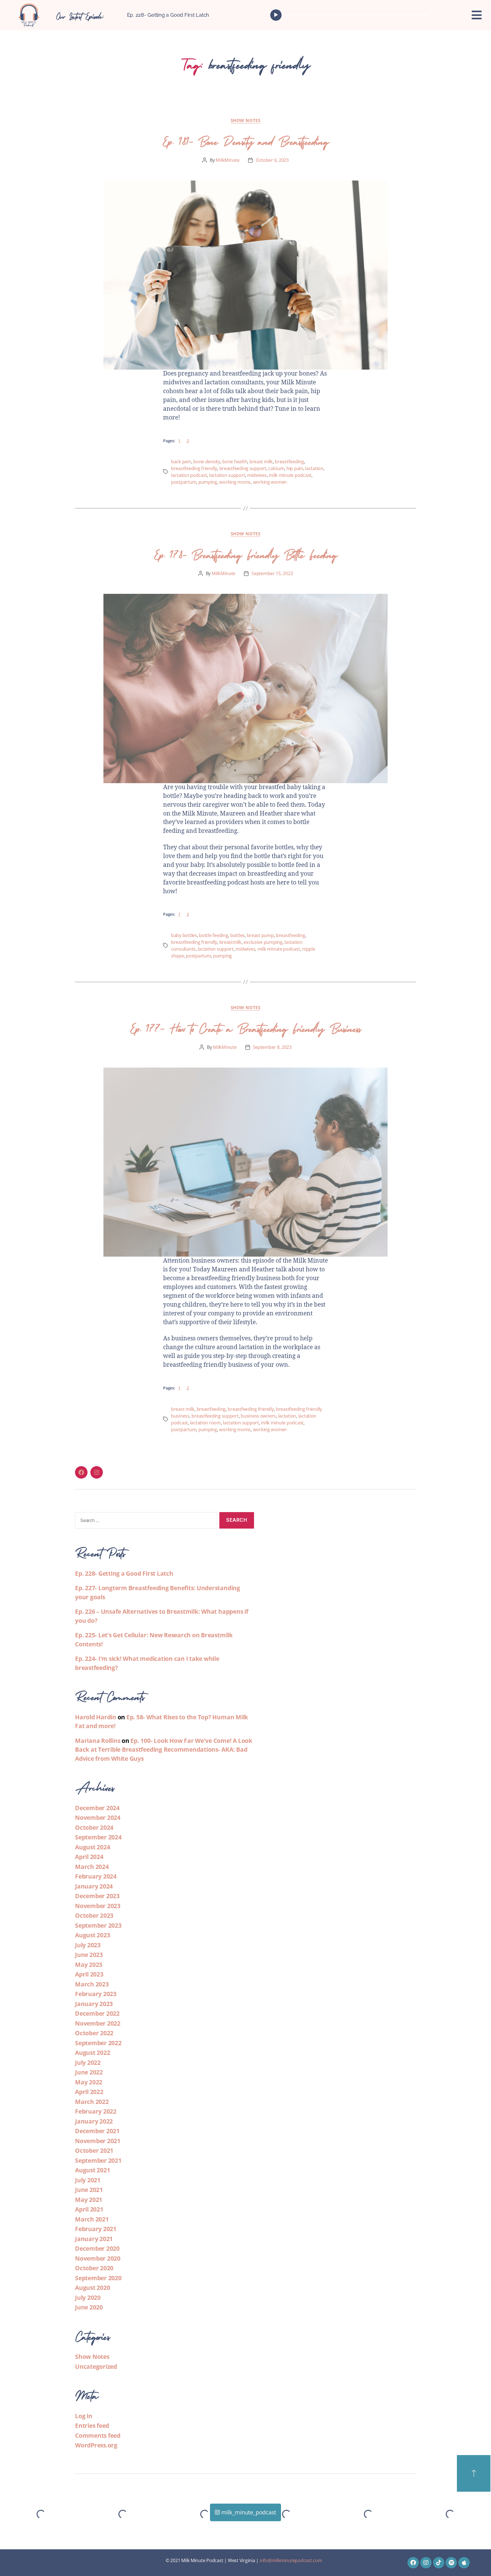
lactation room (205, 1423)
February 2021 (96, 2229)
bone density (207, 462)
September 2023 (98, 1925)
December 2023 (97, 1896)
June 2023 (89, 1955)
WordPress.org (96, 2445)
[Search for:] (145, 1522)
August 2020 (92, 2288)
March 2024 (92, 1867)
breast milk (261, 462)
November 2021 (98, 2141)
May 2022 (89, 2082)
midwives (257, 475)
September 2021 (98, 2160)
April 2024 (89, 1857)
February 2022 (96, 2111)
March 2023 (92, 1984)
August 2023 (92, 1935)
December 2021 (97, 2131)
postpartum (184, 482)
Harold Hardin (96, 1717)
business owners (258, 1416)
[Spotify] (451, 2563)
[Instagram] (97, 1472)
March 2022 (92, 2102)
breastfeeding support (243, 468)
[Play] (276, 15)
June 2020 (89, 2307)
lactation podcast (189, 475)
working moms (235, 482)
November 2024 (98, 1818)
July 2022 (88, 2063)
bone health (235, 462)
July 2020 (88, 2298)
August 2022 (92, 2053)
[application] (351, 15)
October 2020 (94, 2268)
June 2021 (89, 2190)
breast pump (260, 935)
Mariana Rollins (98, 1741)
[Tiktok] (439, 2563)
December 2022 (97, 2013)
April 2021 (89, 2209)
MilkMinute (227, 160)
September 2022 (98, 2043)
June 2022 (89, 2072)
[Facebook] (81, 1472)
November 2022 (98, 2023)
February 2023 (96, 1994)
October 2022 (94, 2033)
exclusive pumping (263, 942)
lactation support (227, 475)
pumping (208, 482)
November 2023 (98, 1906)
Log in (84, 2416)
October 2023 (94, 1915)
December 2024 (97, 1808)
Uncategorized (96, 2367)
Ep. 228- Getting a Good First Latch (168, 15)
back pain (181, 462)
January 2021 (94, 2239)
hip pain (295, 468)
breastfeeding (289, 462)
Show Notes (246, 120)
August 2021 (92, 2170)
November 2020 (98, 2258)
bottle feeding (213, 935)
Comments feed (98, 2435)
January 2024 (94, 1886)
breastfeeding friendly (194, 468)
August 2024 (92, 1847)
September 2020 (98, 2278)
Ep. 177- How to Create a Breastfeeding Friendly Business (246, 1027)
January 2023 (94, 2004)
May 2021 (89, 2200)
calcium (276, 468)
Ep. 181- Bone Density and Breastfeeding (246, 140)
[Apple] (464, 2563)
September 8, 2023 (272, 1047)
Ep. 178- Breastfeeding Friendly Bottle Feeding (246, 553)
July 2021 (88, 2180)
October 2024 (94, 1827)
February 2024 (96, 1876)
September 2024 (98, 1837)
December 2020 (97, 2248)
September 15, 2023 (272, 573)
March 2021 (92, 2219)
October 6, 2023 (272, 160)
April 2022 (89, 2092)
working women (270, 482)
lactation (314, 468)
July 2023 (88, 1945)
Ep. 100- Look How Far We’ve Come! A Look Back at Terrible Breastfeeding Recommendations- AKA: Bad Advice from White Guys (164, 1750)
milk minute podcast (290, 475)
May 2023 (89, 1965)
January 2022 (94, 2121)
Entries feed (92, 2426)
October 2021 (94, 2150)
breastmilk (230, 942)
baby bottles (184, 935)
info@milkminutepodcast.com (291, 2560)
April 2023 (89, 1974)
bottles (237, 935)
